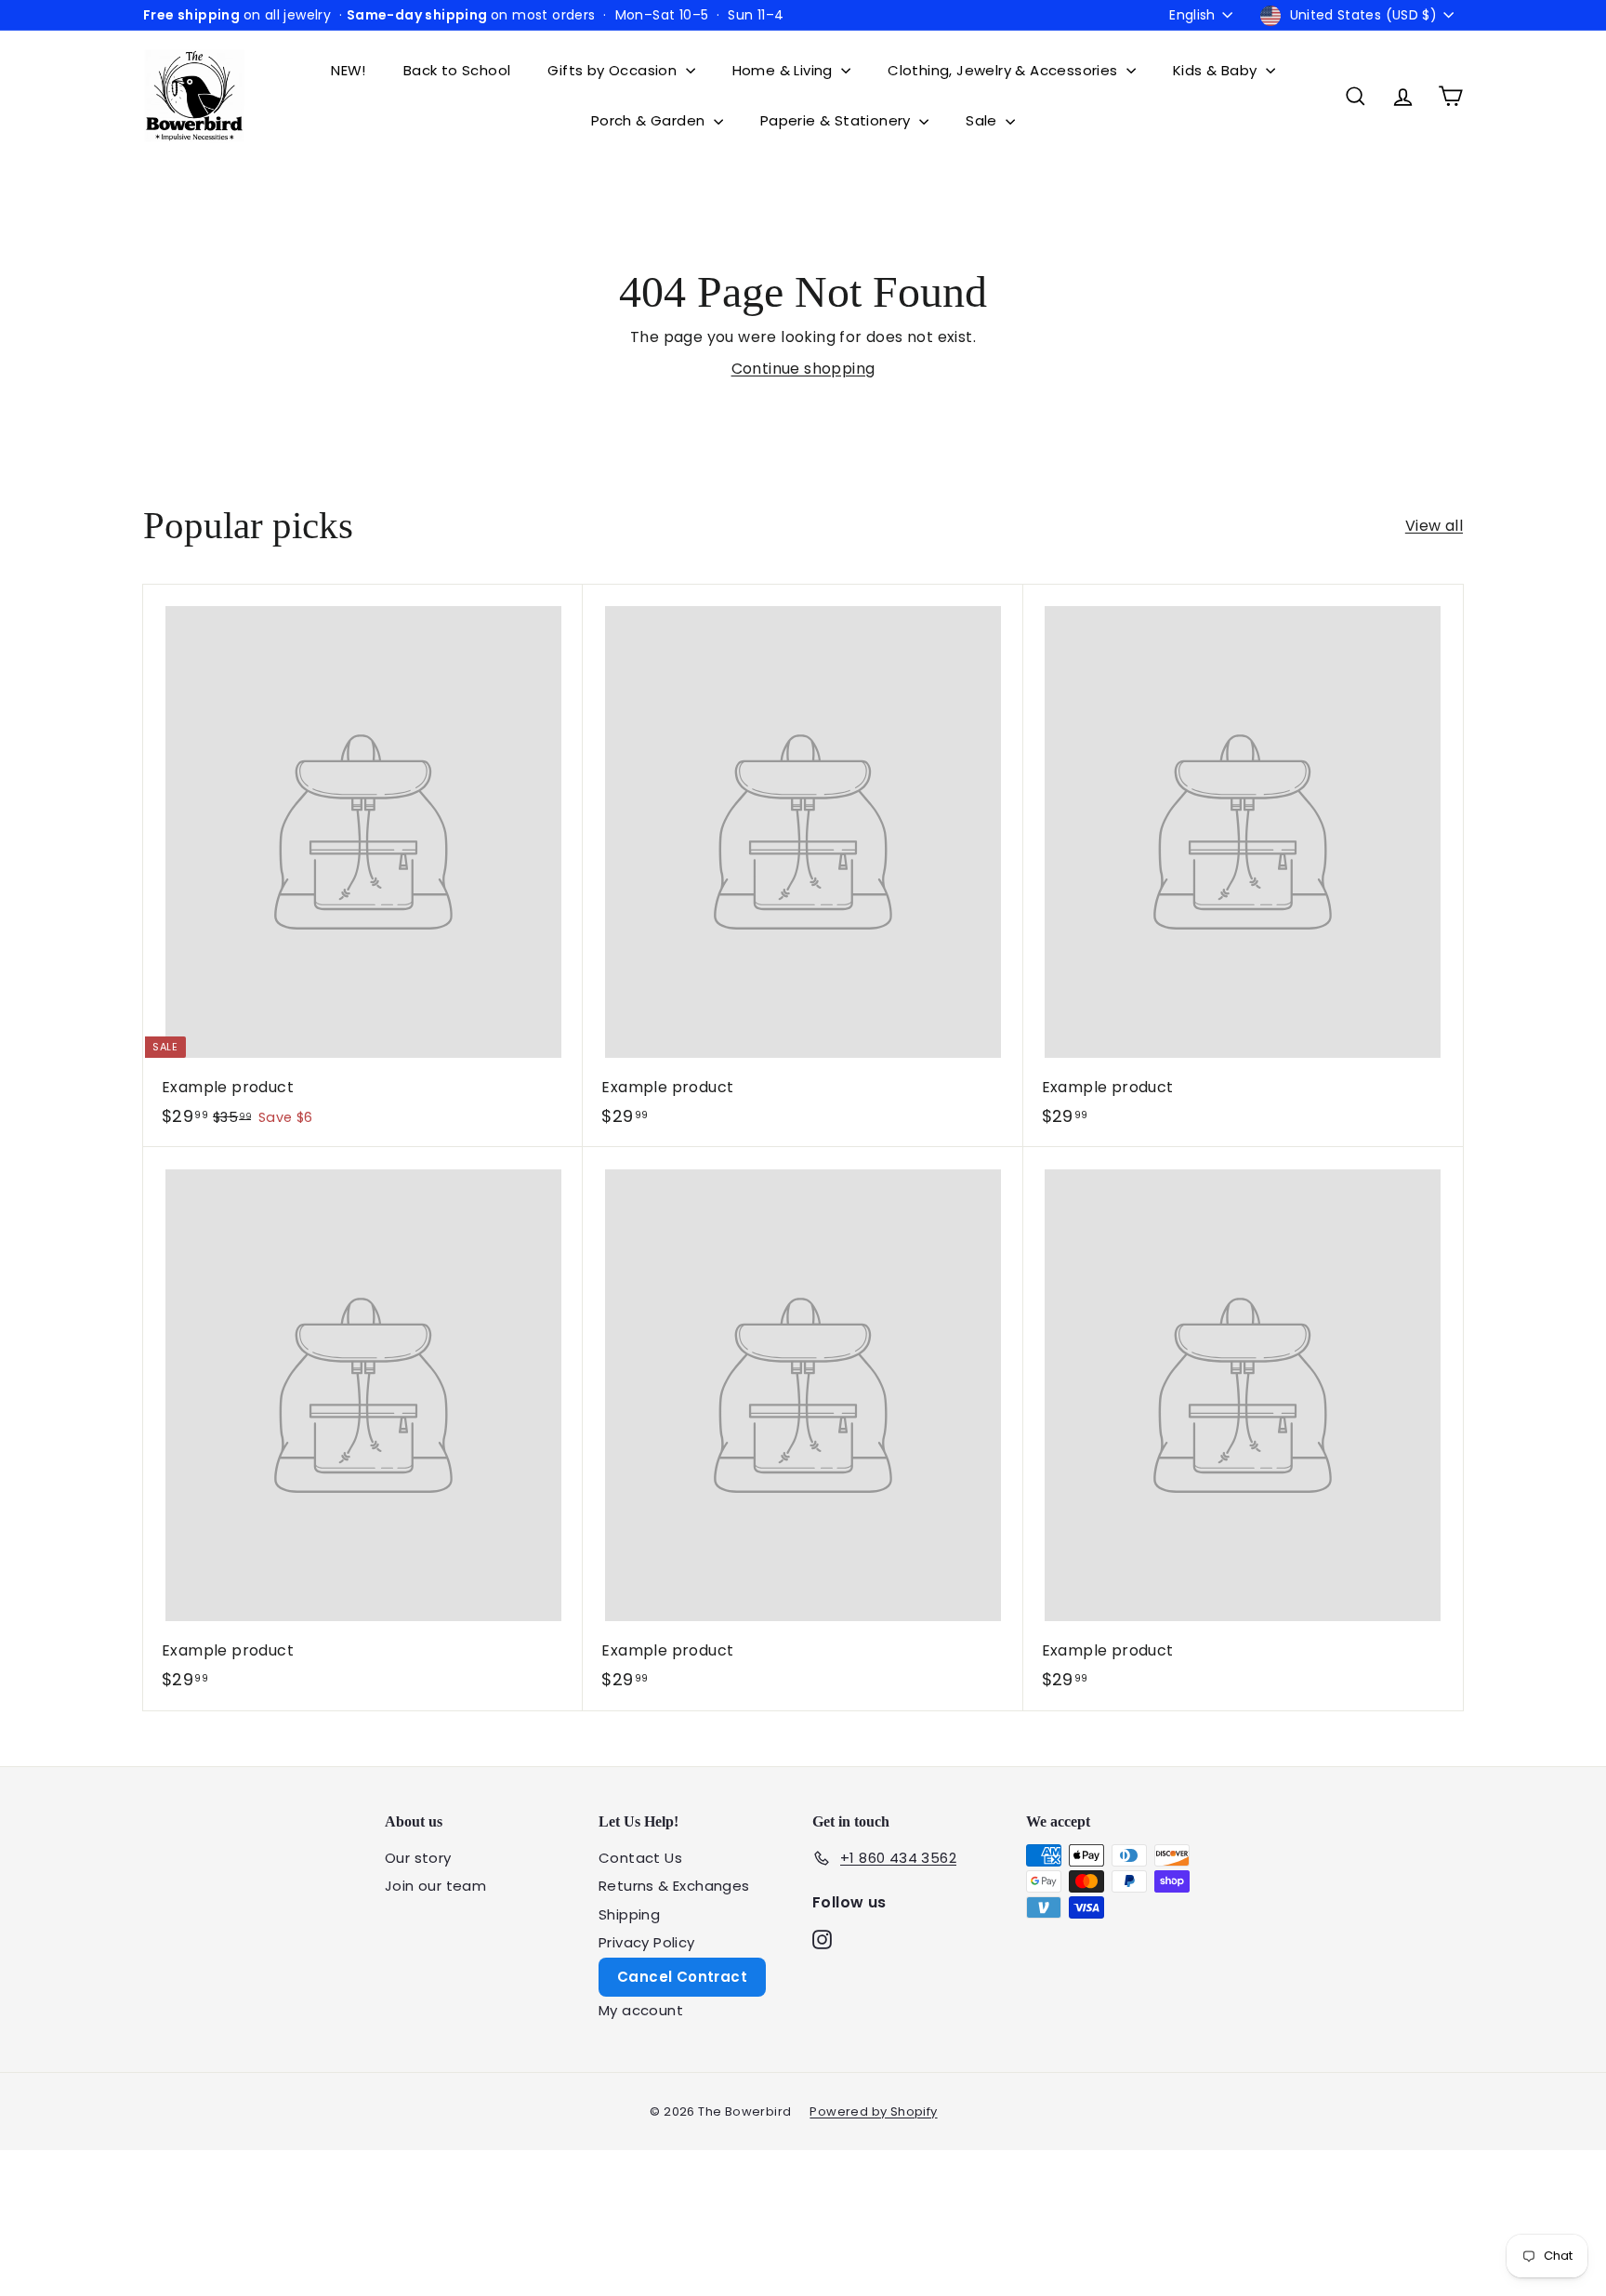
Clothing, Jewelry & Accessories (1005, 70)
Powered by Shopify (873, 2111)
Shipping (629, 1914)
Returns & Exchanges (674, 1886)
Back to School (457, 70)
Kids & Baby (1217, 70)
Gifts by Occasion (614, 70)
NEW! (349, 70)
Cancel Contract (682, 1977)
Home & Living (785, 70)
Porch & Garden (650, 120)
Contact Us (640, 1858)
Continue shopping (803, 369)
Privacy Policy (647, 1942)
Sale (983, 120)
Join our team (435, 1886)
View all (1434, 526)
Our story (418, 1858)
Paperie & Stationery (837, 120)
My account (641, 2010)
